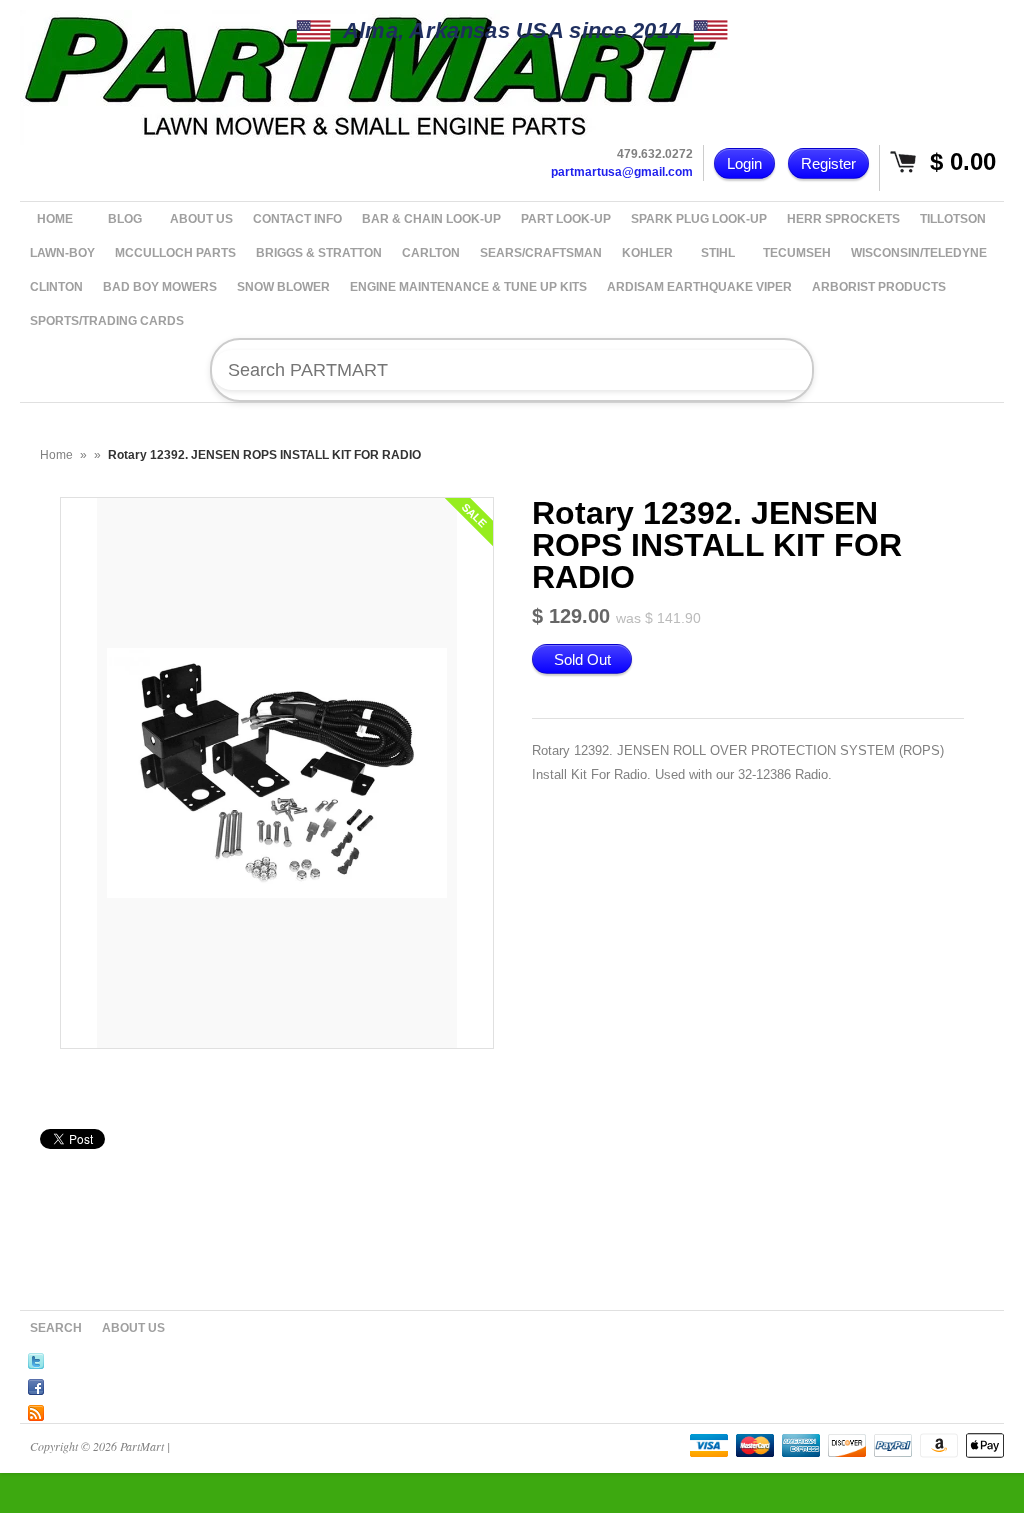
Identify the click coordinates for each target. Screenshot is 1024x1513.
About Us (133, 1328)
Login (744, 163)
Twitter (36, 1358)
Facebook (36, 1384)
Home (56, 455)
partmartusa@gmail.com (622, 172)
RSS (36, 1410)
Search (56, 1328)
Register (828, 163)
